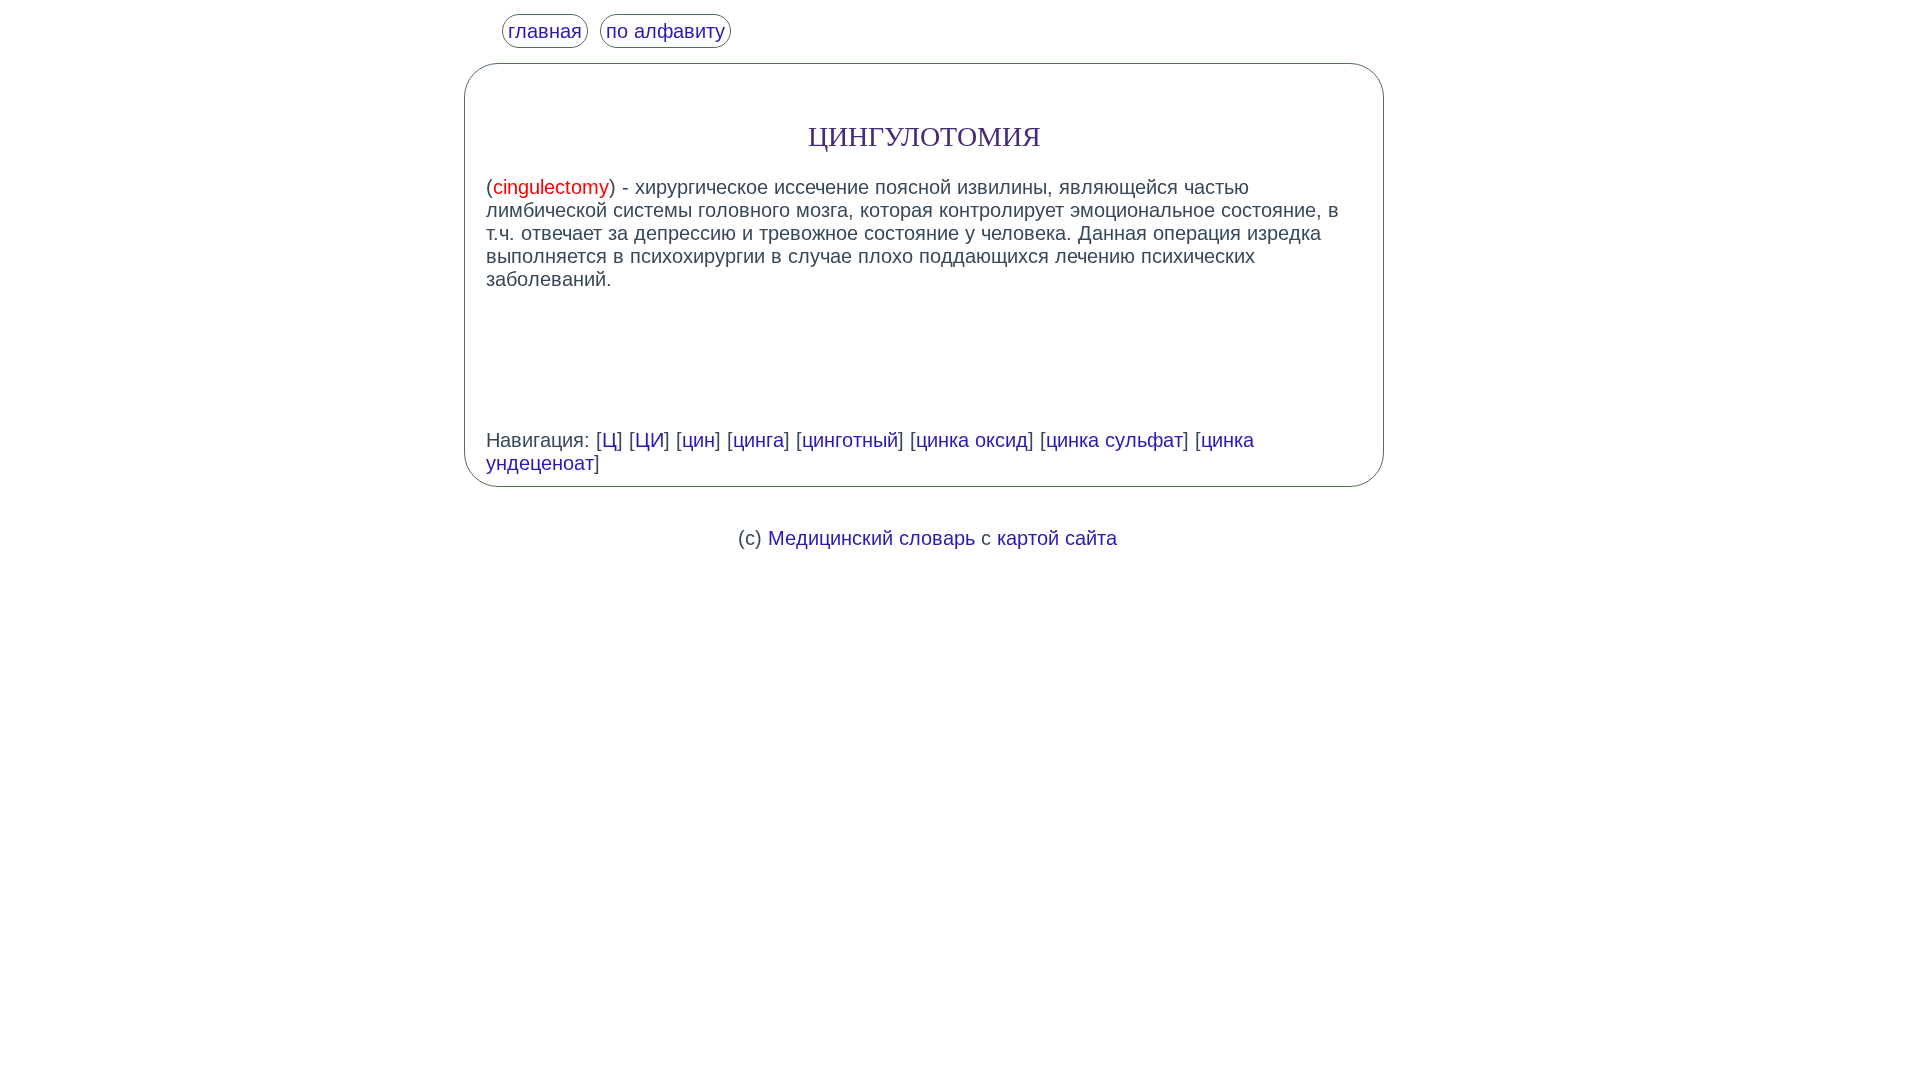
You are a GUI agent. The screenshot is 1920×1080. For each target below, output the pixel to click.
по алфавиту (665, 31)
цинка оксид (972, 440)
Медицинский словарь (871, 538)
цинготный (850, 440)
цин (698, 440)
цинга (758, 440)
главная (545, 31)
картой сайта (1057, 538)
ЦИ (649, 440)
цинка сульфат (1114, 440)
